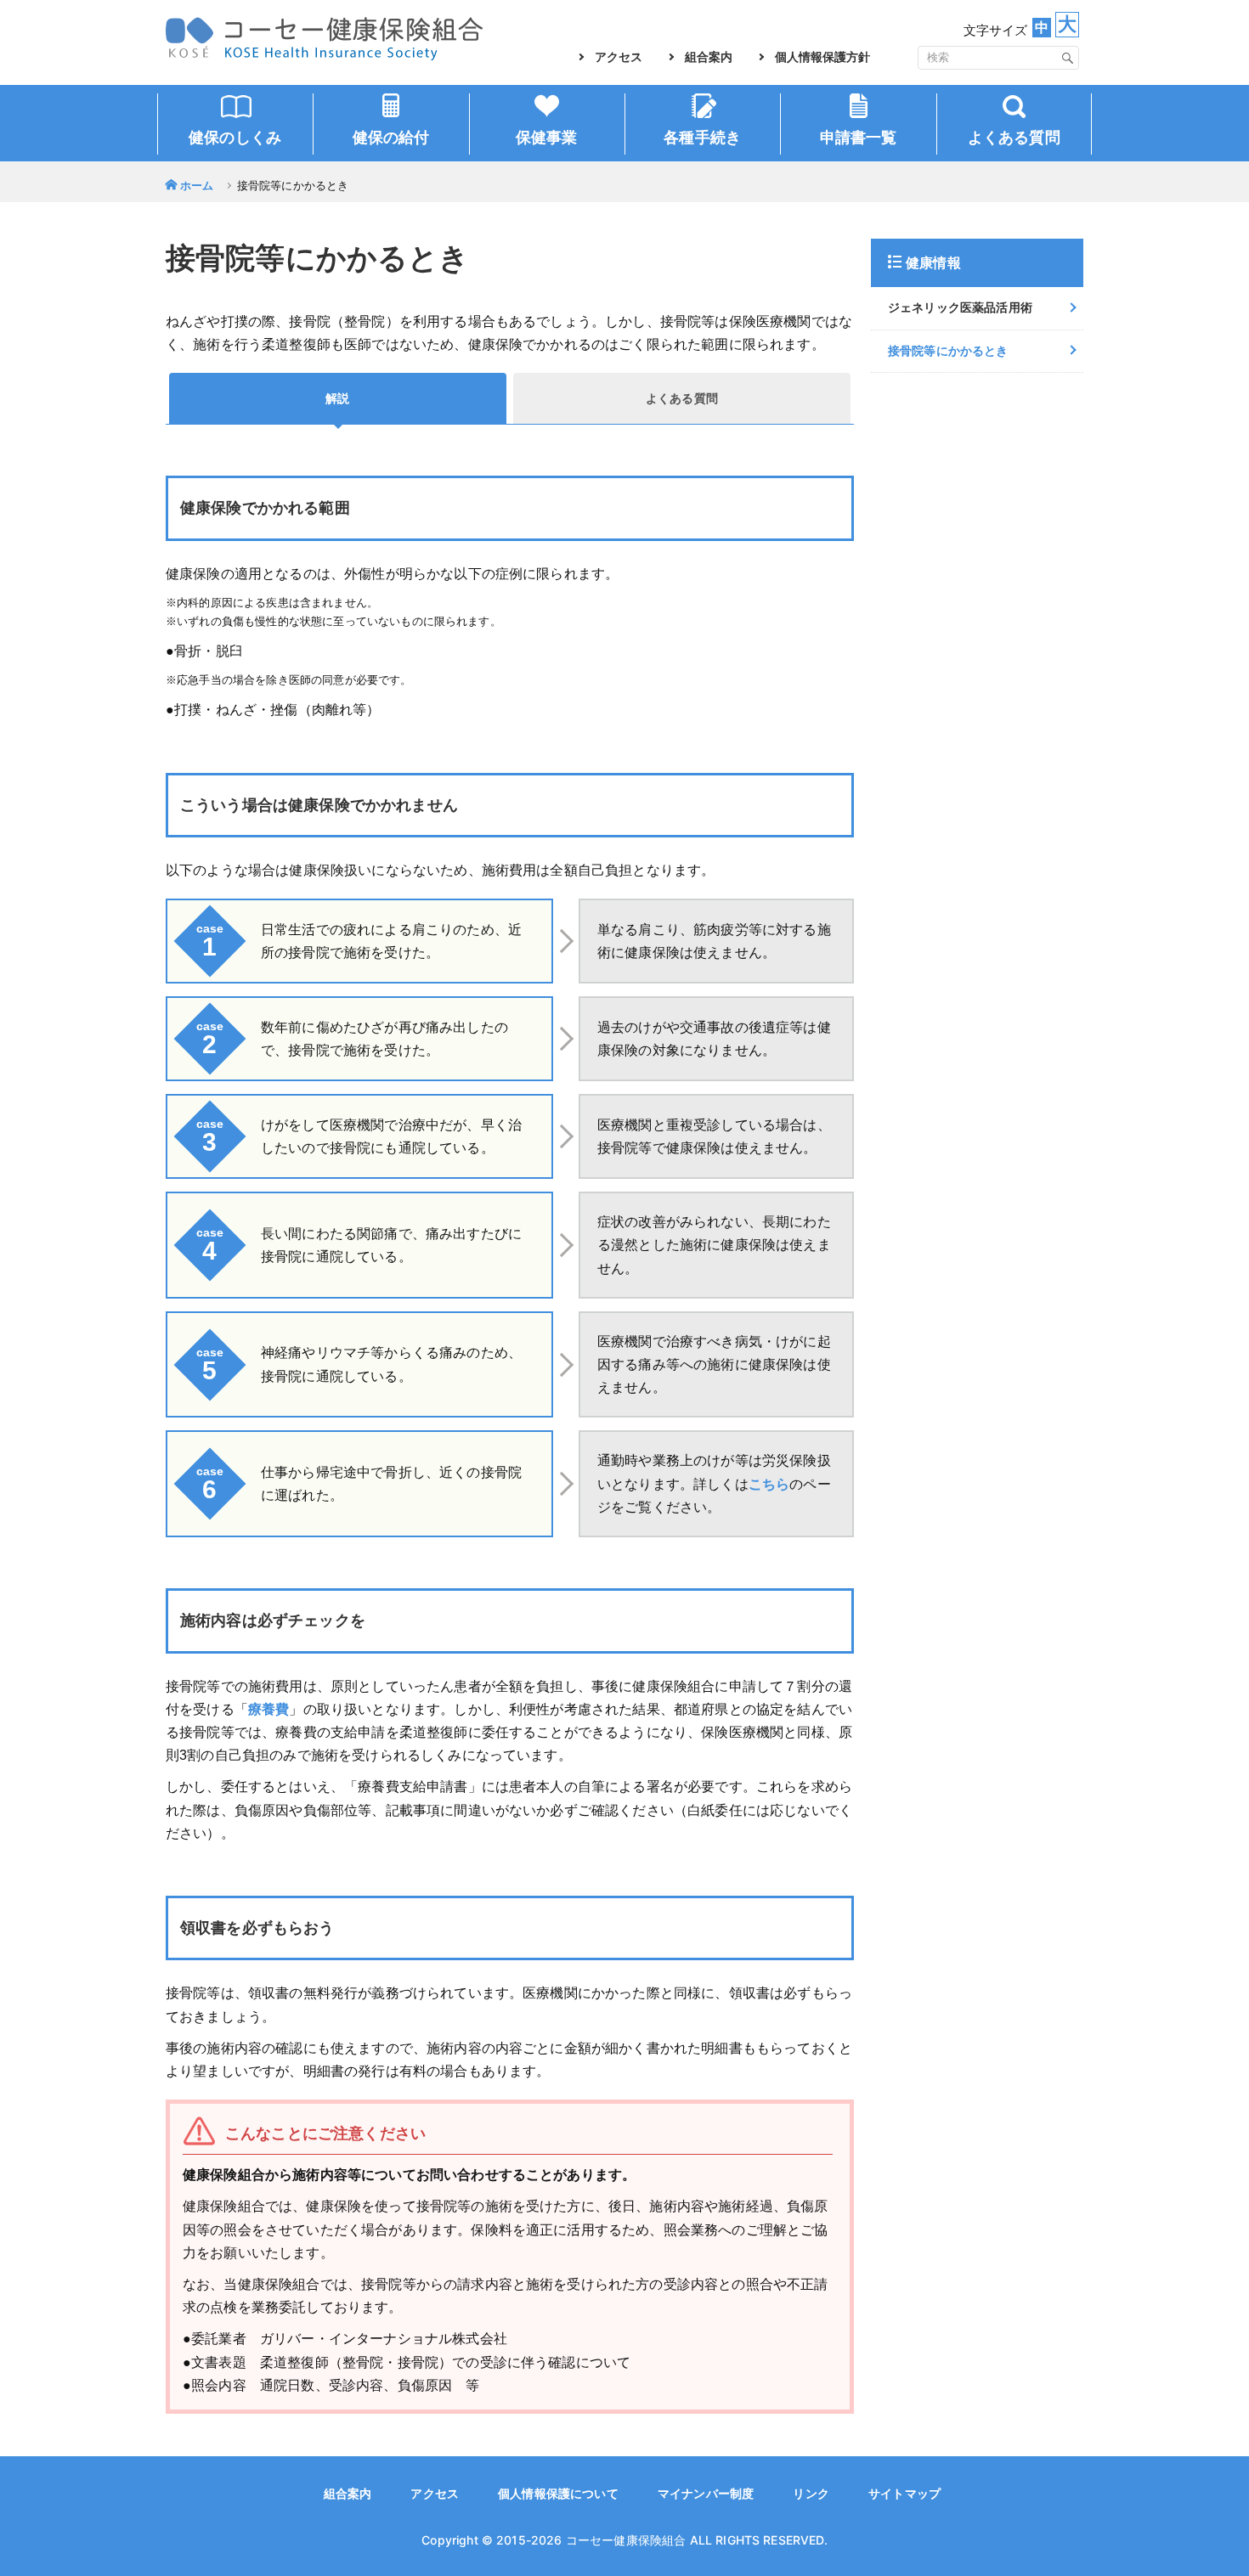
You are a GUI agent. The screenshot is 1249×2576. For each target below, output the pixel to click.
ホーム (197, 186)
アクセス (619, 57)
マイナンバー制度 (706, 2494)
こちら (769, 1484)
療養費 (268, 1709)
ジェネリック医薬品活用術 (960, 307)
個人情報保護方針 (822, 57)
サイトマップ (904, 2494)
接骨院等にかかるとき (948, 351)
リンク (811, 2494)
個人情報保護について (558, 2494)
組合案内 (709, 57)
